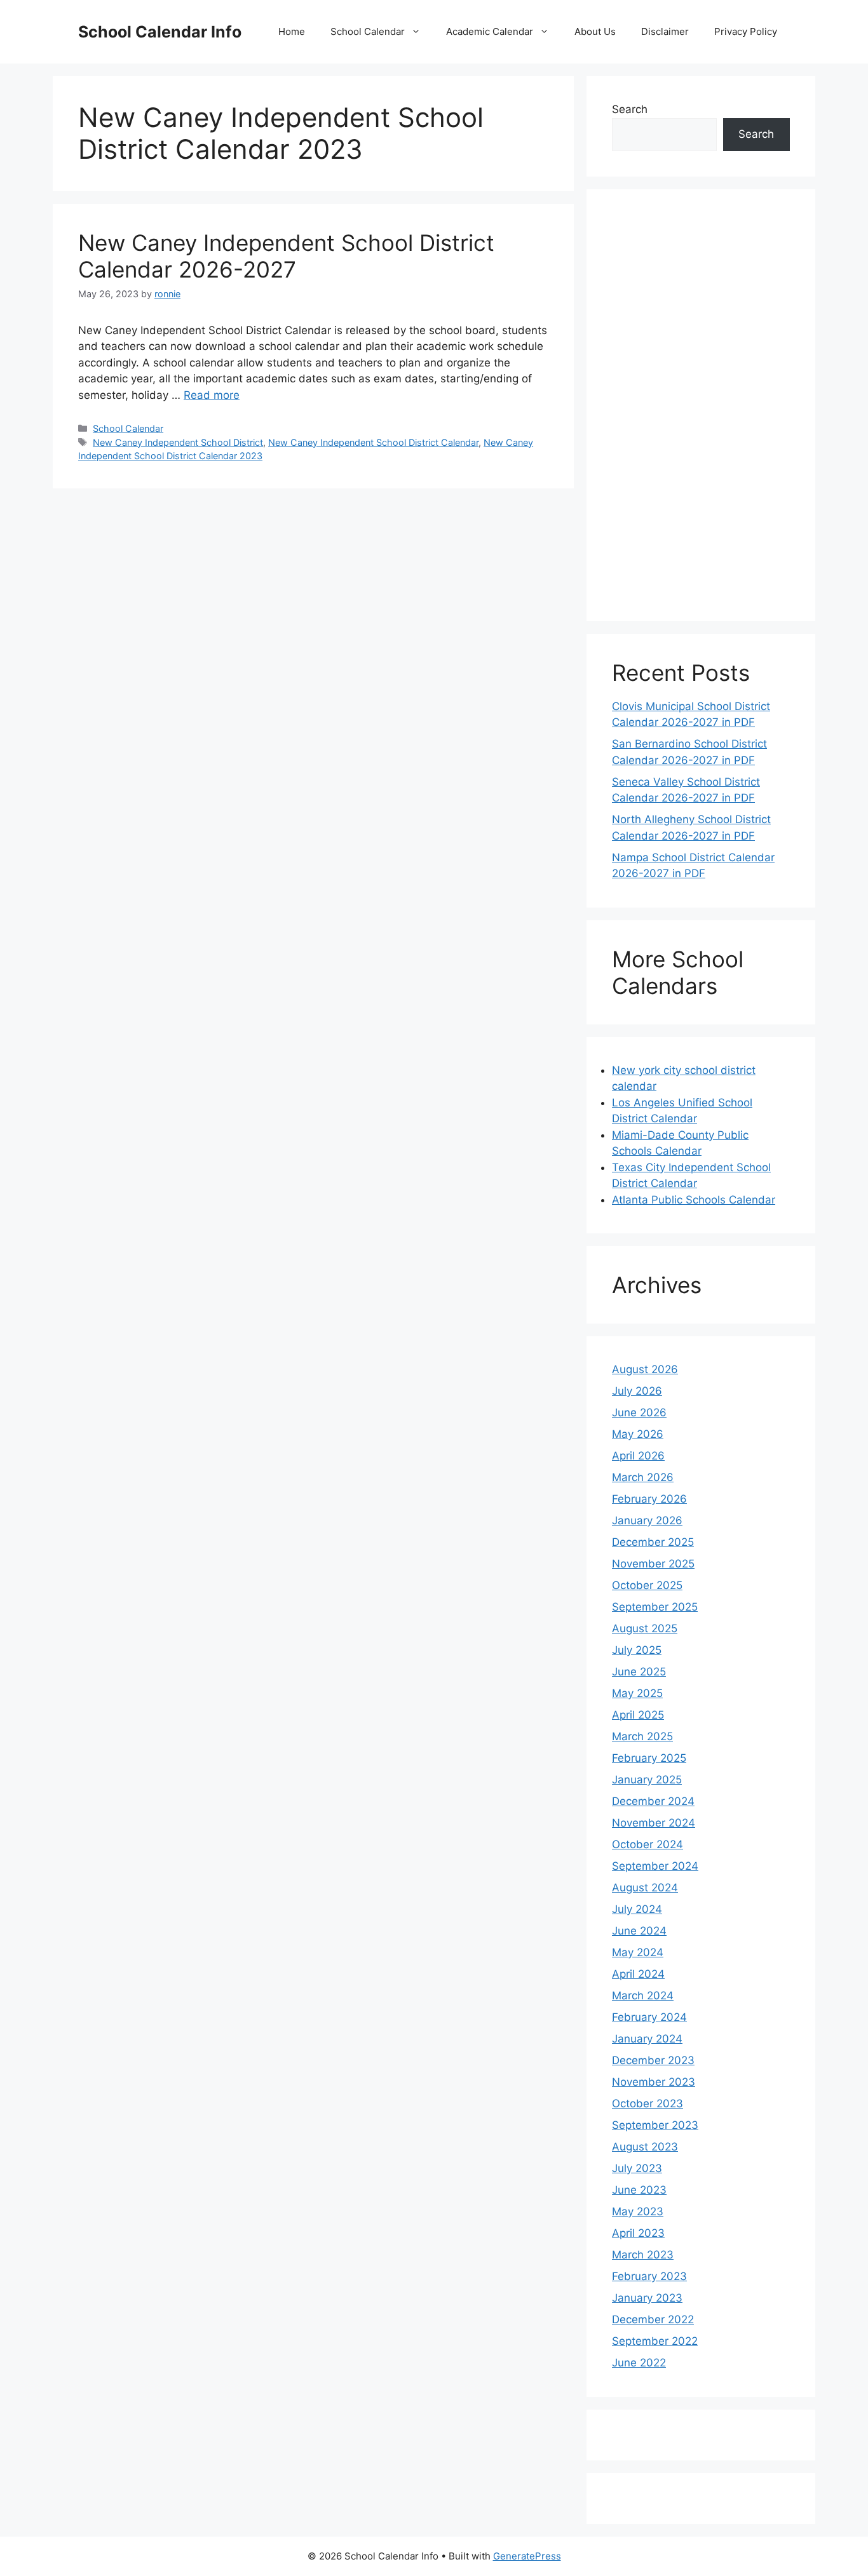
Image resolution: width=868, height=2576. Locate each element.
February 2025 (649, 1758)
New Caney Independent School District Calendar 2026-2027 (286, 256)
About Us (595, 31)
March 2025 (642, 1736)
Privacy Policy (746, 31)
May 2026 (638, 1434)
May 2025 (637, 1693)
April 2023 (638, 2233)
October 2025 (647, 1585)
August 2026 (645, 1369)
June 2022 (639, 2363)
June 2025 (639, 1672)
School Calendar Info (160, 32)
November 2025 (653, 1564)
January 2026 (647, 1520)
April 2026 (638, 1456)
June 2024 (639, 1931)
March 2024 (643, 1996)
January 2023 (647, 2298)
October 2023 (648, 2103)
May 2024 (638, 1952)
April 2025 (638, 1715)
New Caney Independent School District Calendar (373, 442)
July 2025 (637, 1650)
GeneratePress (527, 2556)
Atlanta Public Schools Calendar (694, 1200)
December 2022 (653, 2319)
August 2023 (645, 2147)
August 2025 (645, 1628)
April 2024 (638, 1974)
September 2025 (655, 1607)
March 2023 (643, 2255)
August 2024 (645, 1888)
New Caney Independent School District (178, 442)
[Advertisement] (701, 405)
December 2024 (653, 1801)
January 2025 (647, 1780)
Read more (212, 395)
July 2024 (637, 1909)
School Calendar (368, 31)
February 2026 (649, 1499)
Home (292, 31)
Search (630, 109)
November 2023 (654, 2082)
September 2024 (655, 1866)
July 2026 (637, 1391)
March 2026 (643, 1477)
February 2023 (649, 2276)
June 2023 (639, 2190)
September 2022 (655, 2341)
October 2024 (648, 1844)
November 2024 (654, 1823)
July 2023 (637, 2168)
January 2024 (647, 2039)
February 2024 (649, 2017)
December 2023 (653, 2060)
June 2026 (639, 1412)
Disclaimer (665, 31)
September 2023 (655, 2125)
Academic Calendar (490, 31)
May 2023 (638, 2211)
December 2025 (653, 1542)
